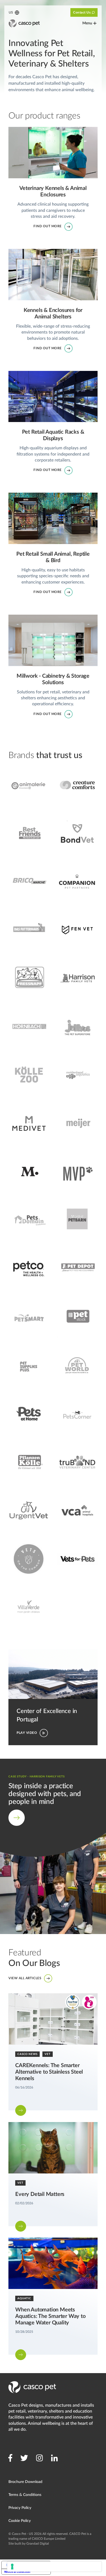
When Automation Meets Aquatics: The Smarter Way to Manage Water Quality (46, 2244)
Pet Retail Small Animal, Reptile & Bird (44, 496)
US (11, 12)
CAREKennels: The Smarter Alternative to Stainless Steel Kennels (48, 1999)
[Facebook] (10, 2458)
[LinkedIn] (54, 2458)
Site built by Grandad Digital (29, 2544)
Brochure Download (25, 2482)
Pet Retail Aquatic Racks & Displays (42, 374)
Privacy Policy (20, 2508)
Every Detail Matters (28, 2125)
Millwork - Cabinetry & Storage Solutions (48, 618)
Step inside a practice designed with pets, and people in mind (53, 1765)
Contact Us (82, 12)
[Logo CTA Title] (24, 23)
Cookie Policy (20, 2521)
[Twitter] (24, 2458)
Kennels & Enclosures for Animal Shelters (48, 252)
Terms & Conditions (25, 2495)
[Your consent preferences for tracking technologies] (54, 2567)
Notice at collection (17, 2572)
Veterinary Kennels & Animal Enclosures (46, 130)
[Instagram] (40, 2458)
